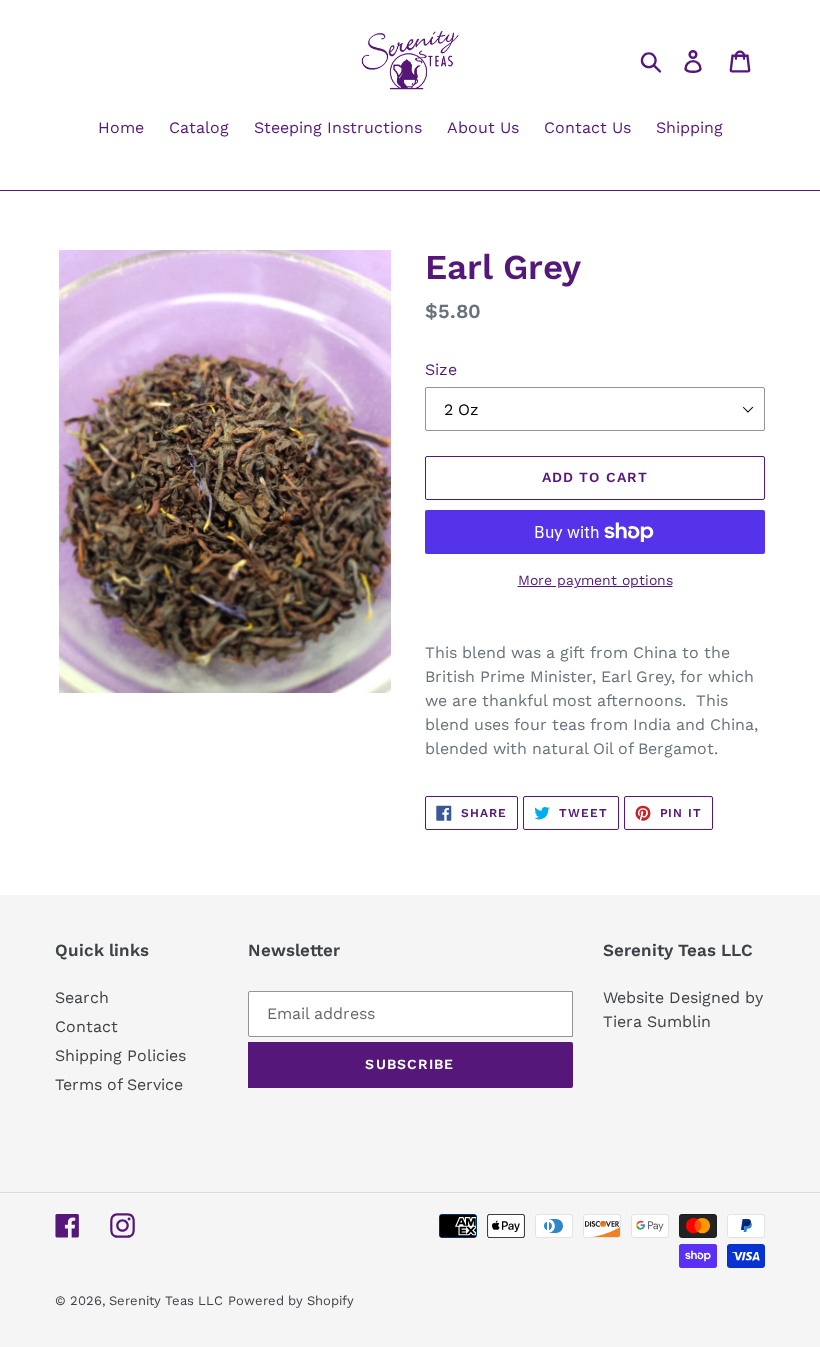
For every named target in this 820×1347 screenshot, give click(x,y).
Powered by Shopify (291, 1300)
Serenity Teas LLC (166, 1300)
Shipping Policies (120, 1055)
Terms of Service (119, 1084)
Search (82, 997)
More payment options (595, 580)
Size (441, 369)
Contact (86, 1026)
